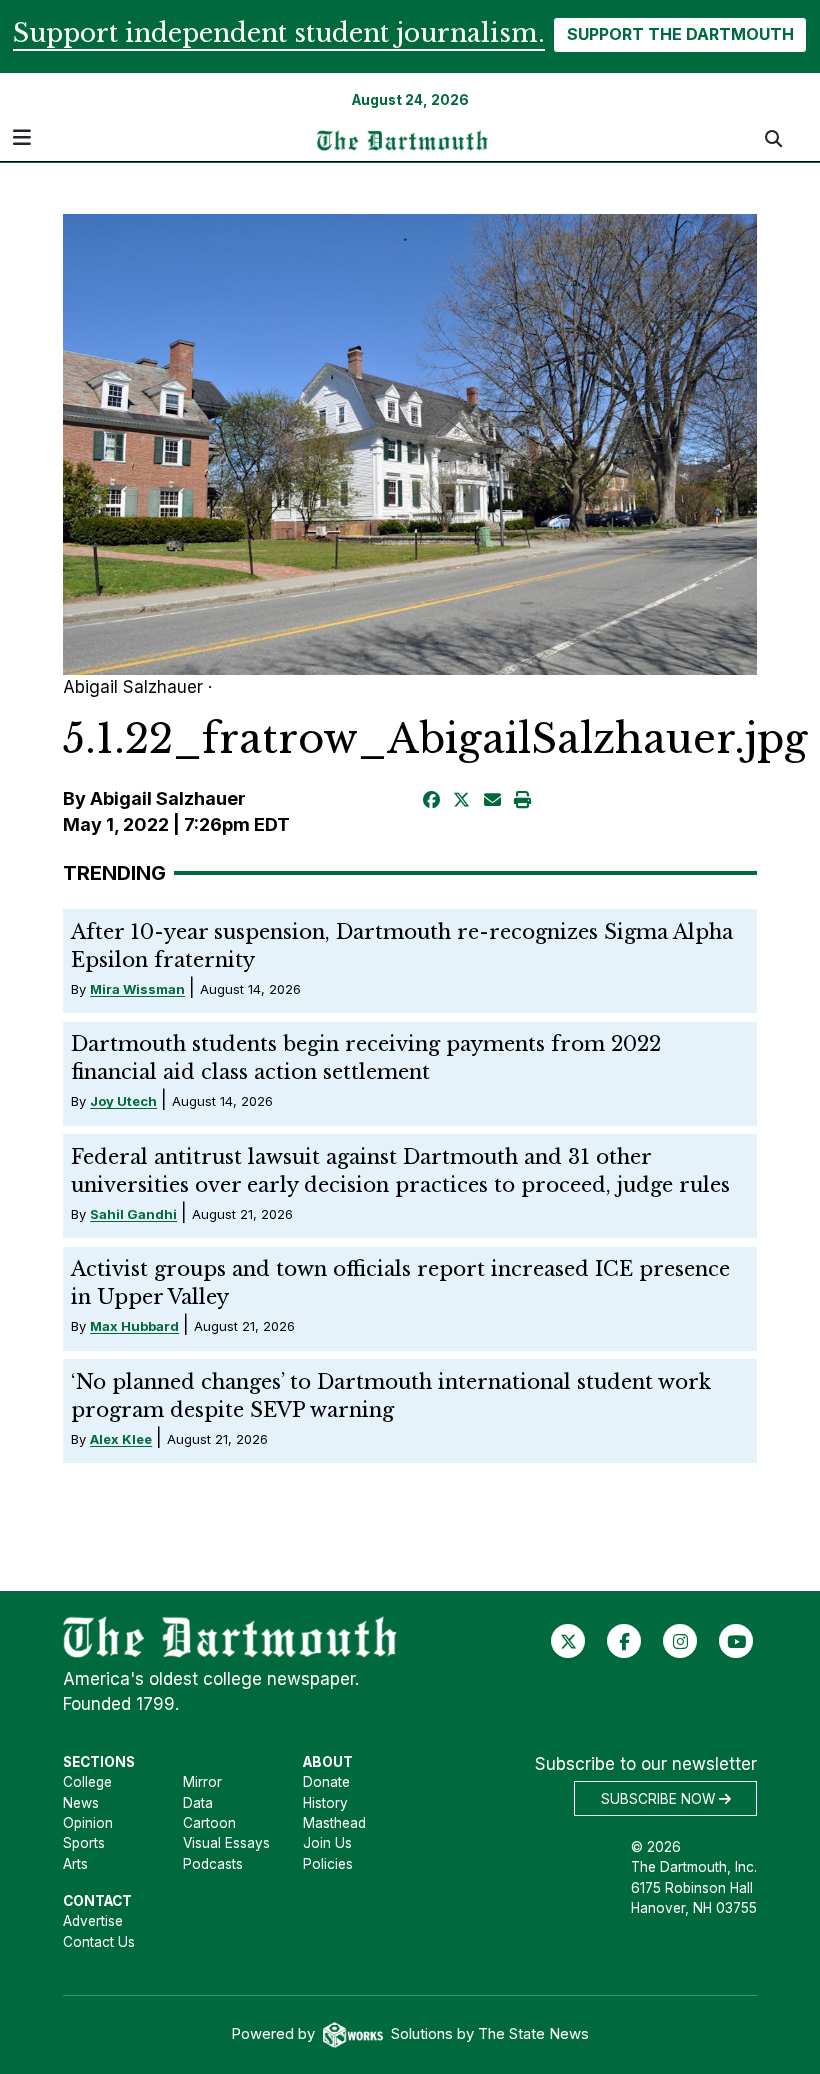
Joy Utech (123, 1101)
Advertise (93, 1921)
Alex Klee (121, 1439)
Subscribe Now (660, 1799)
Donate (326, 1782)
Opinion (88, 1823)
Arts (75, 1864)
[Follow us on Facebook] (624, 1641)
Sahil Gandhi (133, 1214)
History (325, 1803)
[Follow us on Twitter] (568, 1641)
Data (198, 1803)
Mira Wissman (137, 989)
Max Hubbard (134, 1326)
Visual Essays (226, 1843)
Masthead (334, 1823)
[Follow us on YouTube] (736, 1641)
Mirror (202, 1782)
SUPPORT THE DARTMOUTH (680, 34)
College (87, 1782)
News (81, 1803)
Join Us (327, 1843)
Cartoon (209, 1823)
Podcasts (213, 1864)
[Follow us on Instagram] (680, 1641)
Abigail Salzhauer (168, 798)
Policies (328, 1864)
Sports (84, 1843)
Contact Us (99, 1942)
